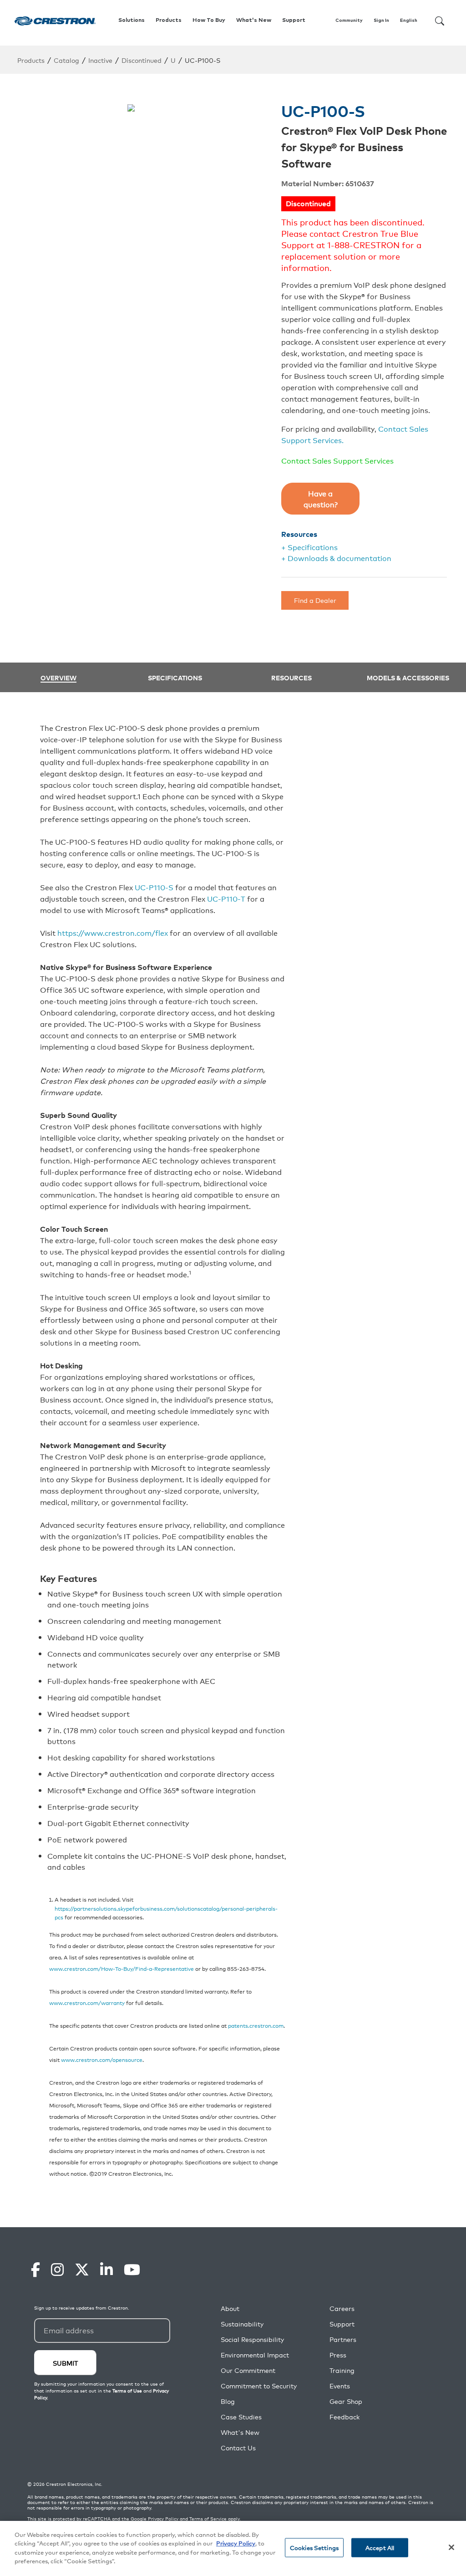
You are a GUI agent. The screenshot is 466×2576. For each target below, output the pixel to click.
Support (342, 2324)
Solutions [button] (132, 20)
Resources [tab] (291, 678)
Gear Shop (346, 2401)
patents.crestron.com (256, 2025)
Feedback (344, 2417)
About (230, 2308)
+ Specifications (309, 547)
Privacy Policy (163, 2519)
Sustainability (242, 2324)
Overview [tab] (58, 678)
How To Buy (209, 20)
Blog (228, 2401)
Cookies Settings (314, 2548)
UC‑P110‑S (154, 887)
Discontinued (142, 60)
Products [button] (169, 20)
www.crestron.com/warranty (87, 2002)
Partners (343, 2339)
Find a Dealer (315, 600)
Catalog (66, 60)
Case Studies (241, 2417)
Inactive (100, 60)
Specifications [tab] (175, 678)
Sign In (381, 20)
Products (31, 60)
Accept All (380, 2548)
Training (342, 2370)
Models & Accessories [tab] (408, 678)
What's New (254, 20)
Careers (342, 2308)
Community (349, 20)
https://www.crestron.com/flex (113, 933)
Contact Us (238, 2448)
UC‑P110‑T (226, 898)
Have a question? (321, 499)
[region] (233, 2548)
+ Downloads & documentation (336, 558)
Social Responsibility (252, 2339)
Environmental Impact (255, 2355)
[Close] (451, 2547)
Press (338, 2355)
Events (340, 2386)
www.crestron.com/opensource (102, 2059)
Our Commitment (248, 2370)
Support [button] (294, 20)
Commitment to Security (259, 2386)
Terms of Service (208, 2519)
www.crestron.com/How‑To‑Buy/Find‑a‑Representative (122, 1968)
